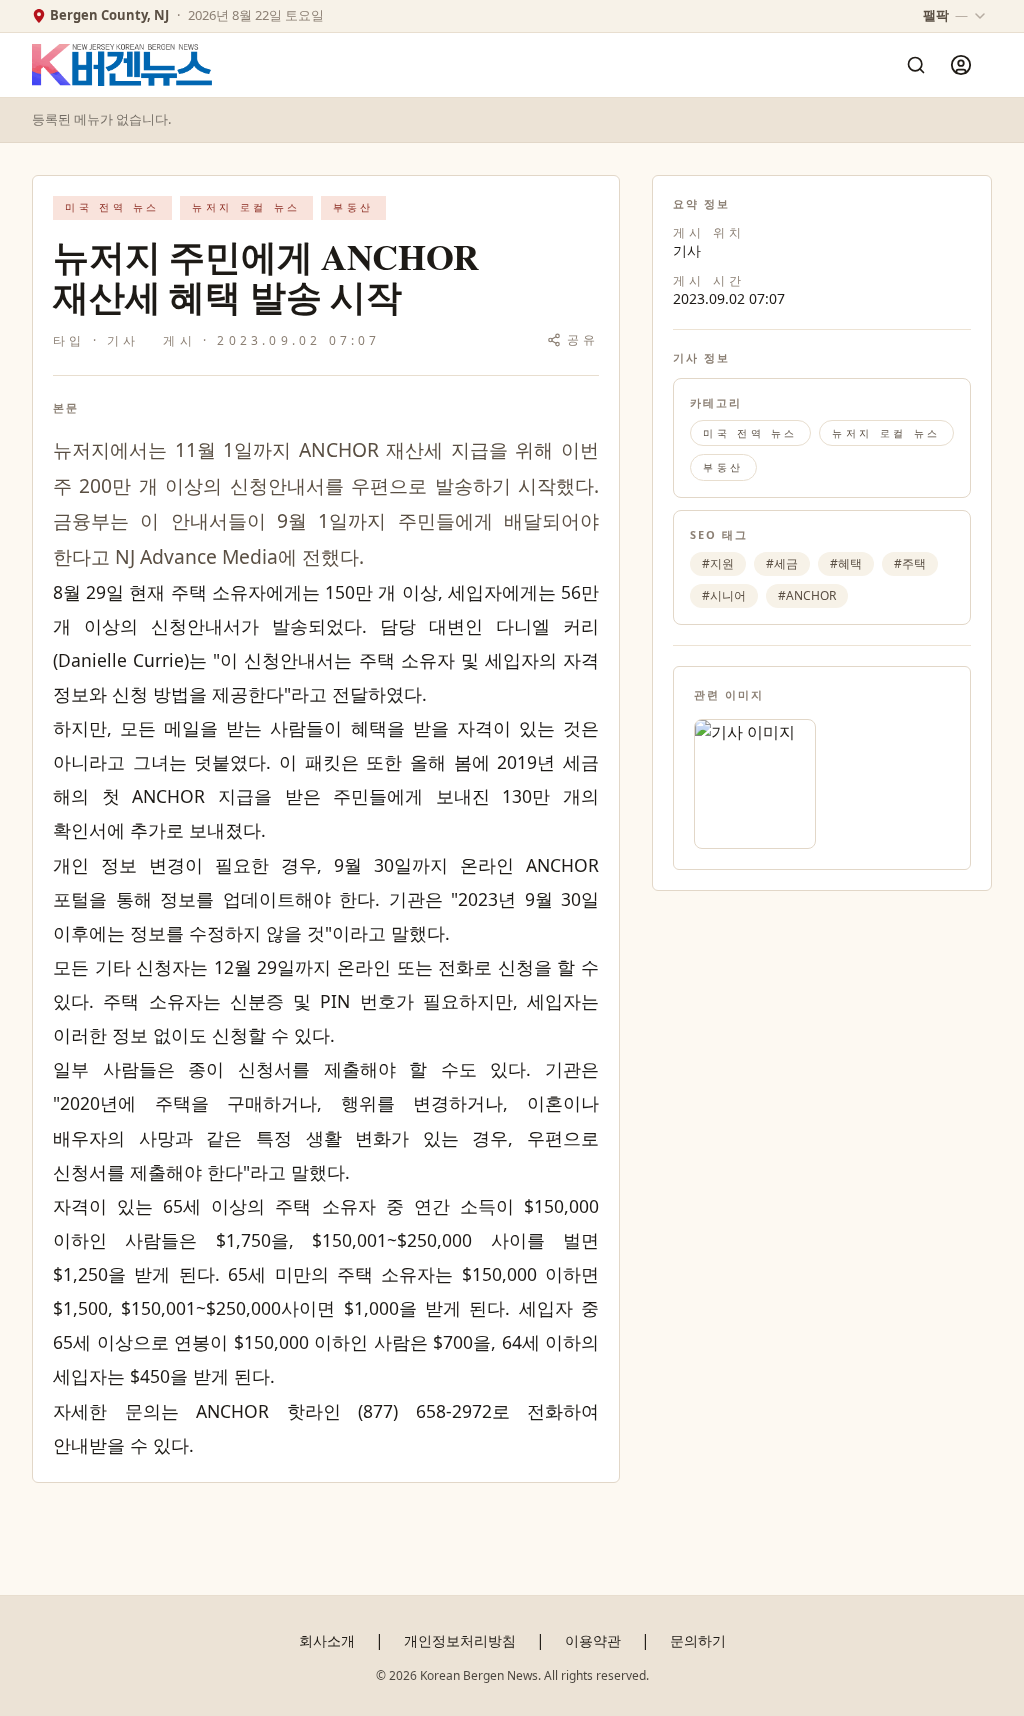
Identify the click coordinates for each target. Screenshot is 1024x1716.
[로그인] (961, 65)
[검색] (916, 65)
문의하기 (698, 1640)
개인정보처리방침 (460, 1640)
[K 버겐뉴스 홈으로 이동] (122, 65)
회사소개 (327, 1640)
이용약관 (593, 1640)
